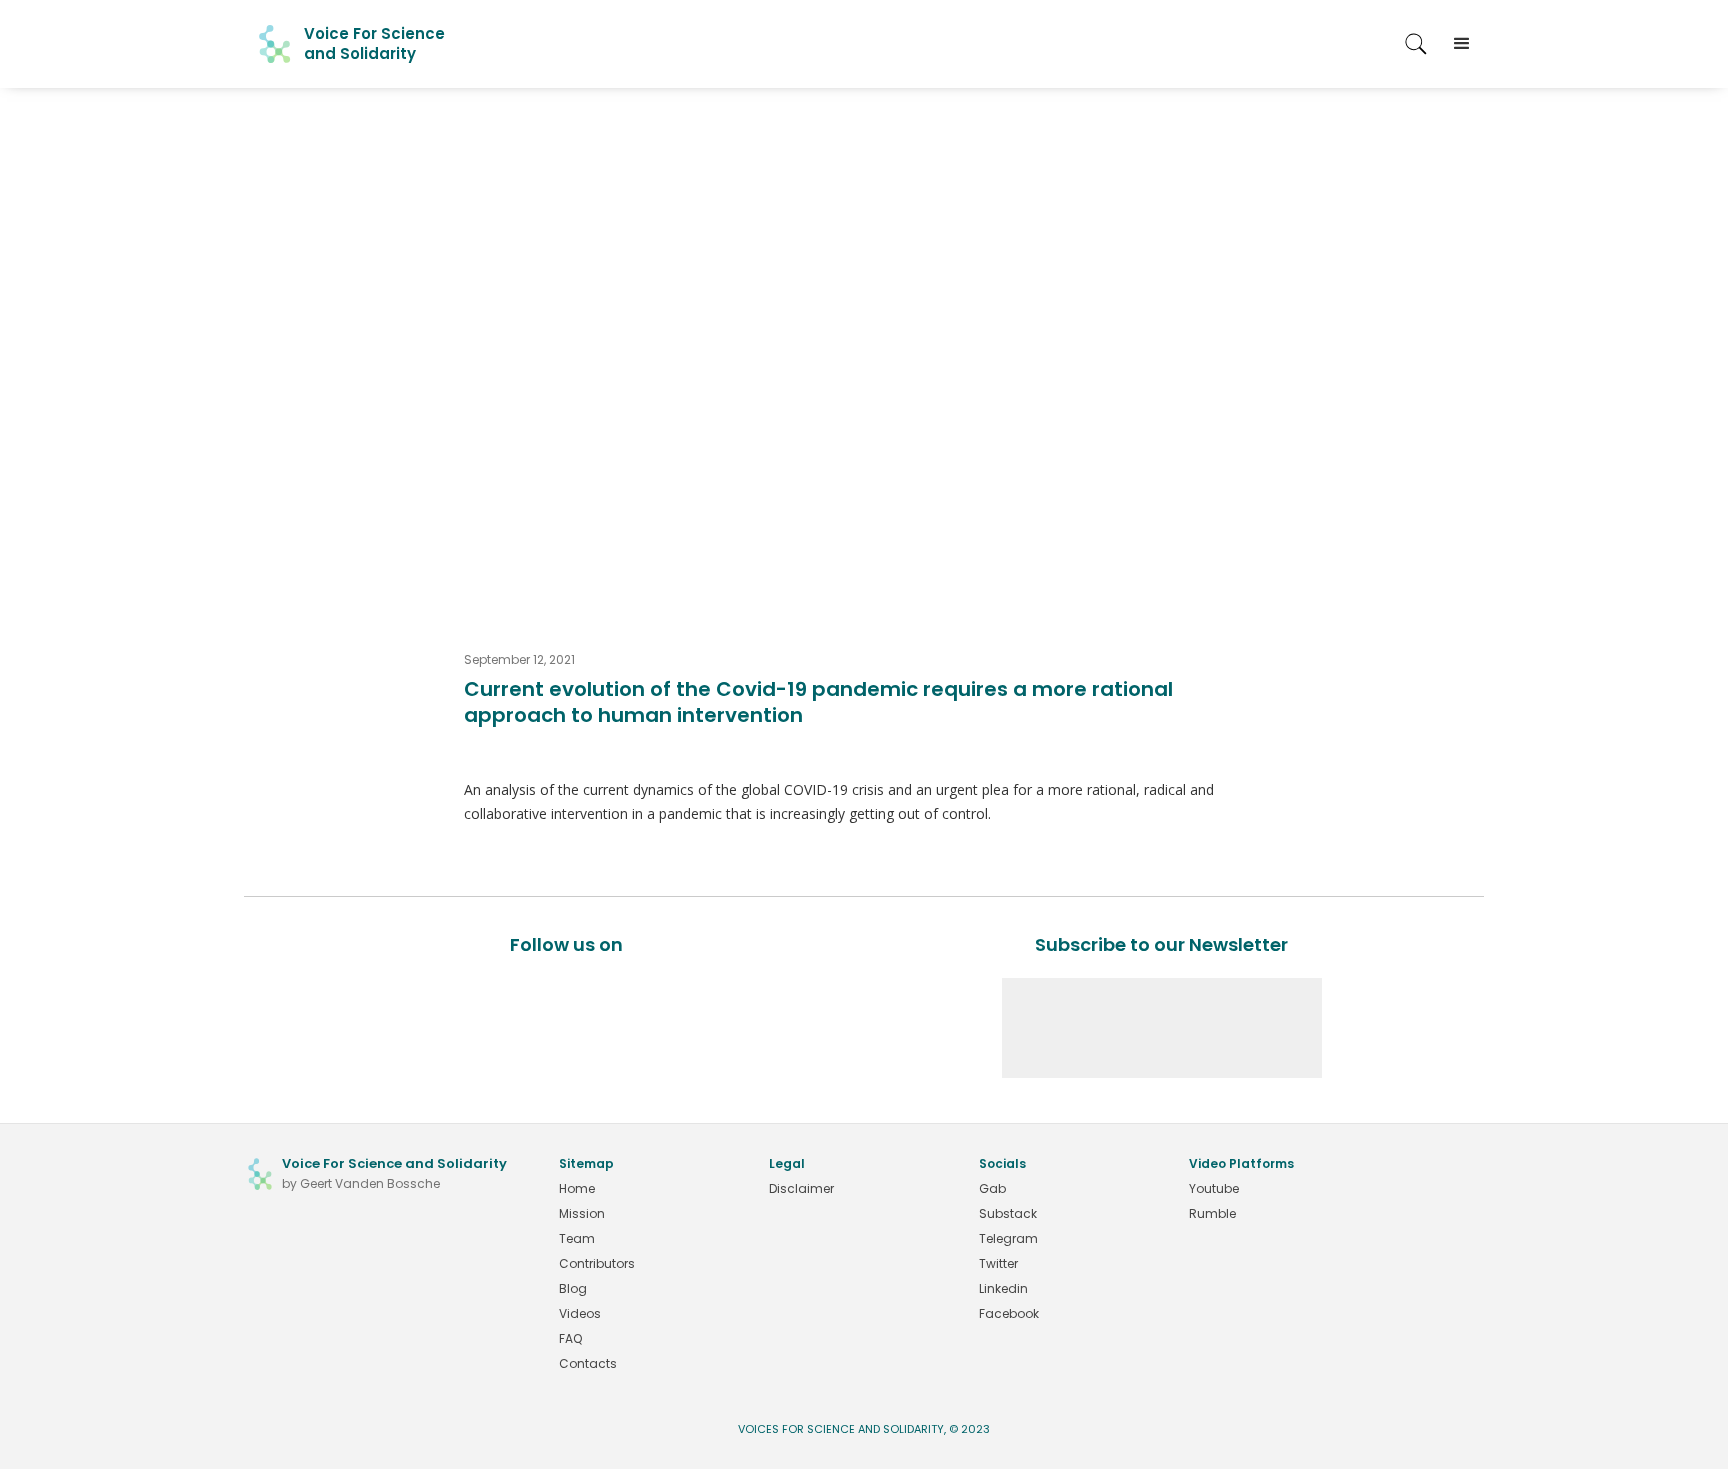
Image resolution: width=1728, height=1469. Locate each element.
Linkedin (1003, 1288)
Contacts (588, 1363)
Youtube (1214, 1188)
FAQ (570, 1338)
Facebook (1009, 1313)
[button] (1462, 44)
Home (577, 1188)
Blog (573, 1288)
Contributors (597, 1263)
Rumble (1212, 1213)
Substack (1008, 1213)
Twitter (998, 1263)
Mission (582, 1213)
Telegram (1008, 1238)
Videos (580, 1313)
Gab (992, 1188)
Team (577, 1238)
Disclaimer (801, 1188)
